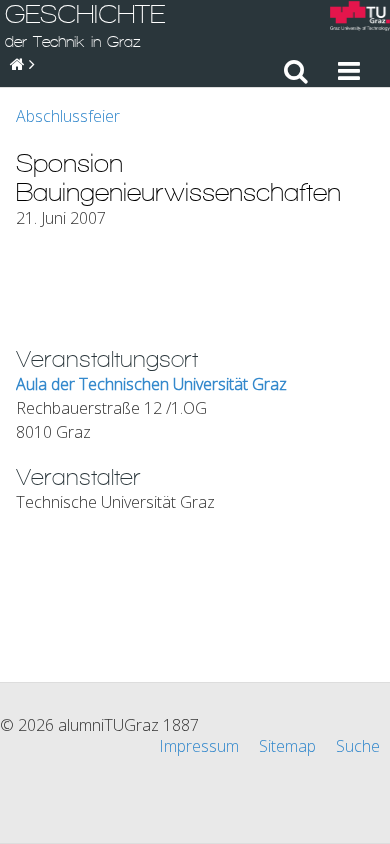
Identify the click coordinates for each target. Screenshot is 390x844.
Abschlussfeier (68, 116)
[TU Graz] (360, 18)
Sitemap (287, 746)
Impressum (199, 746)
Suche (358, 746)
